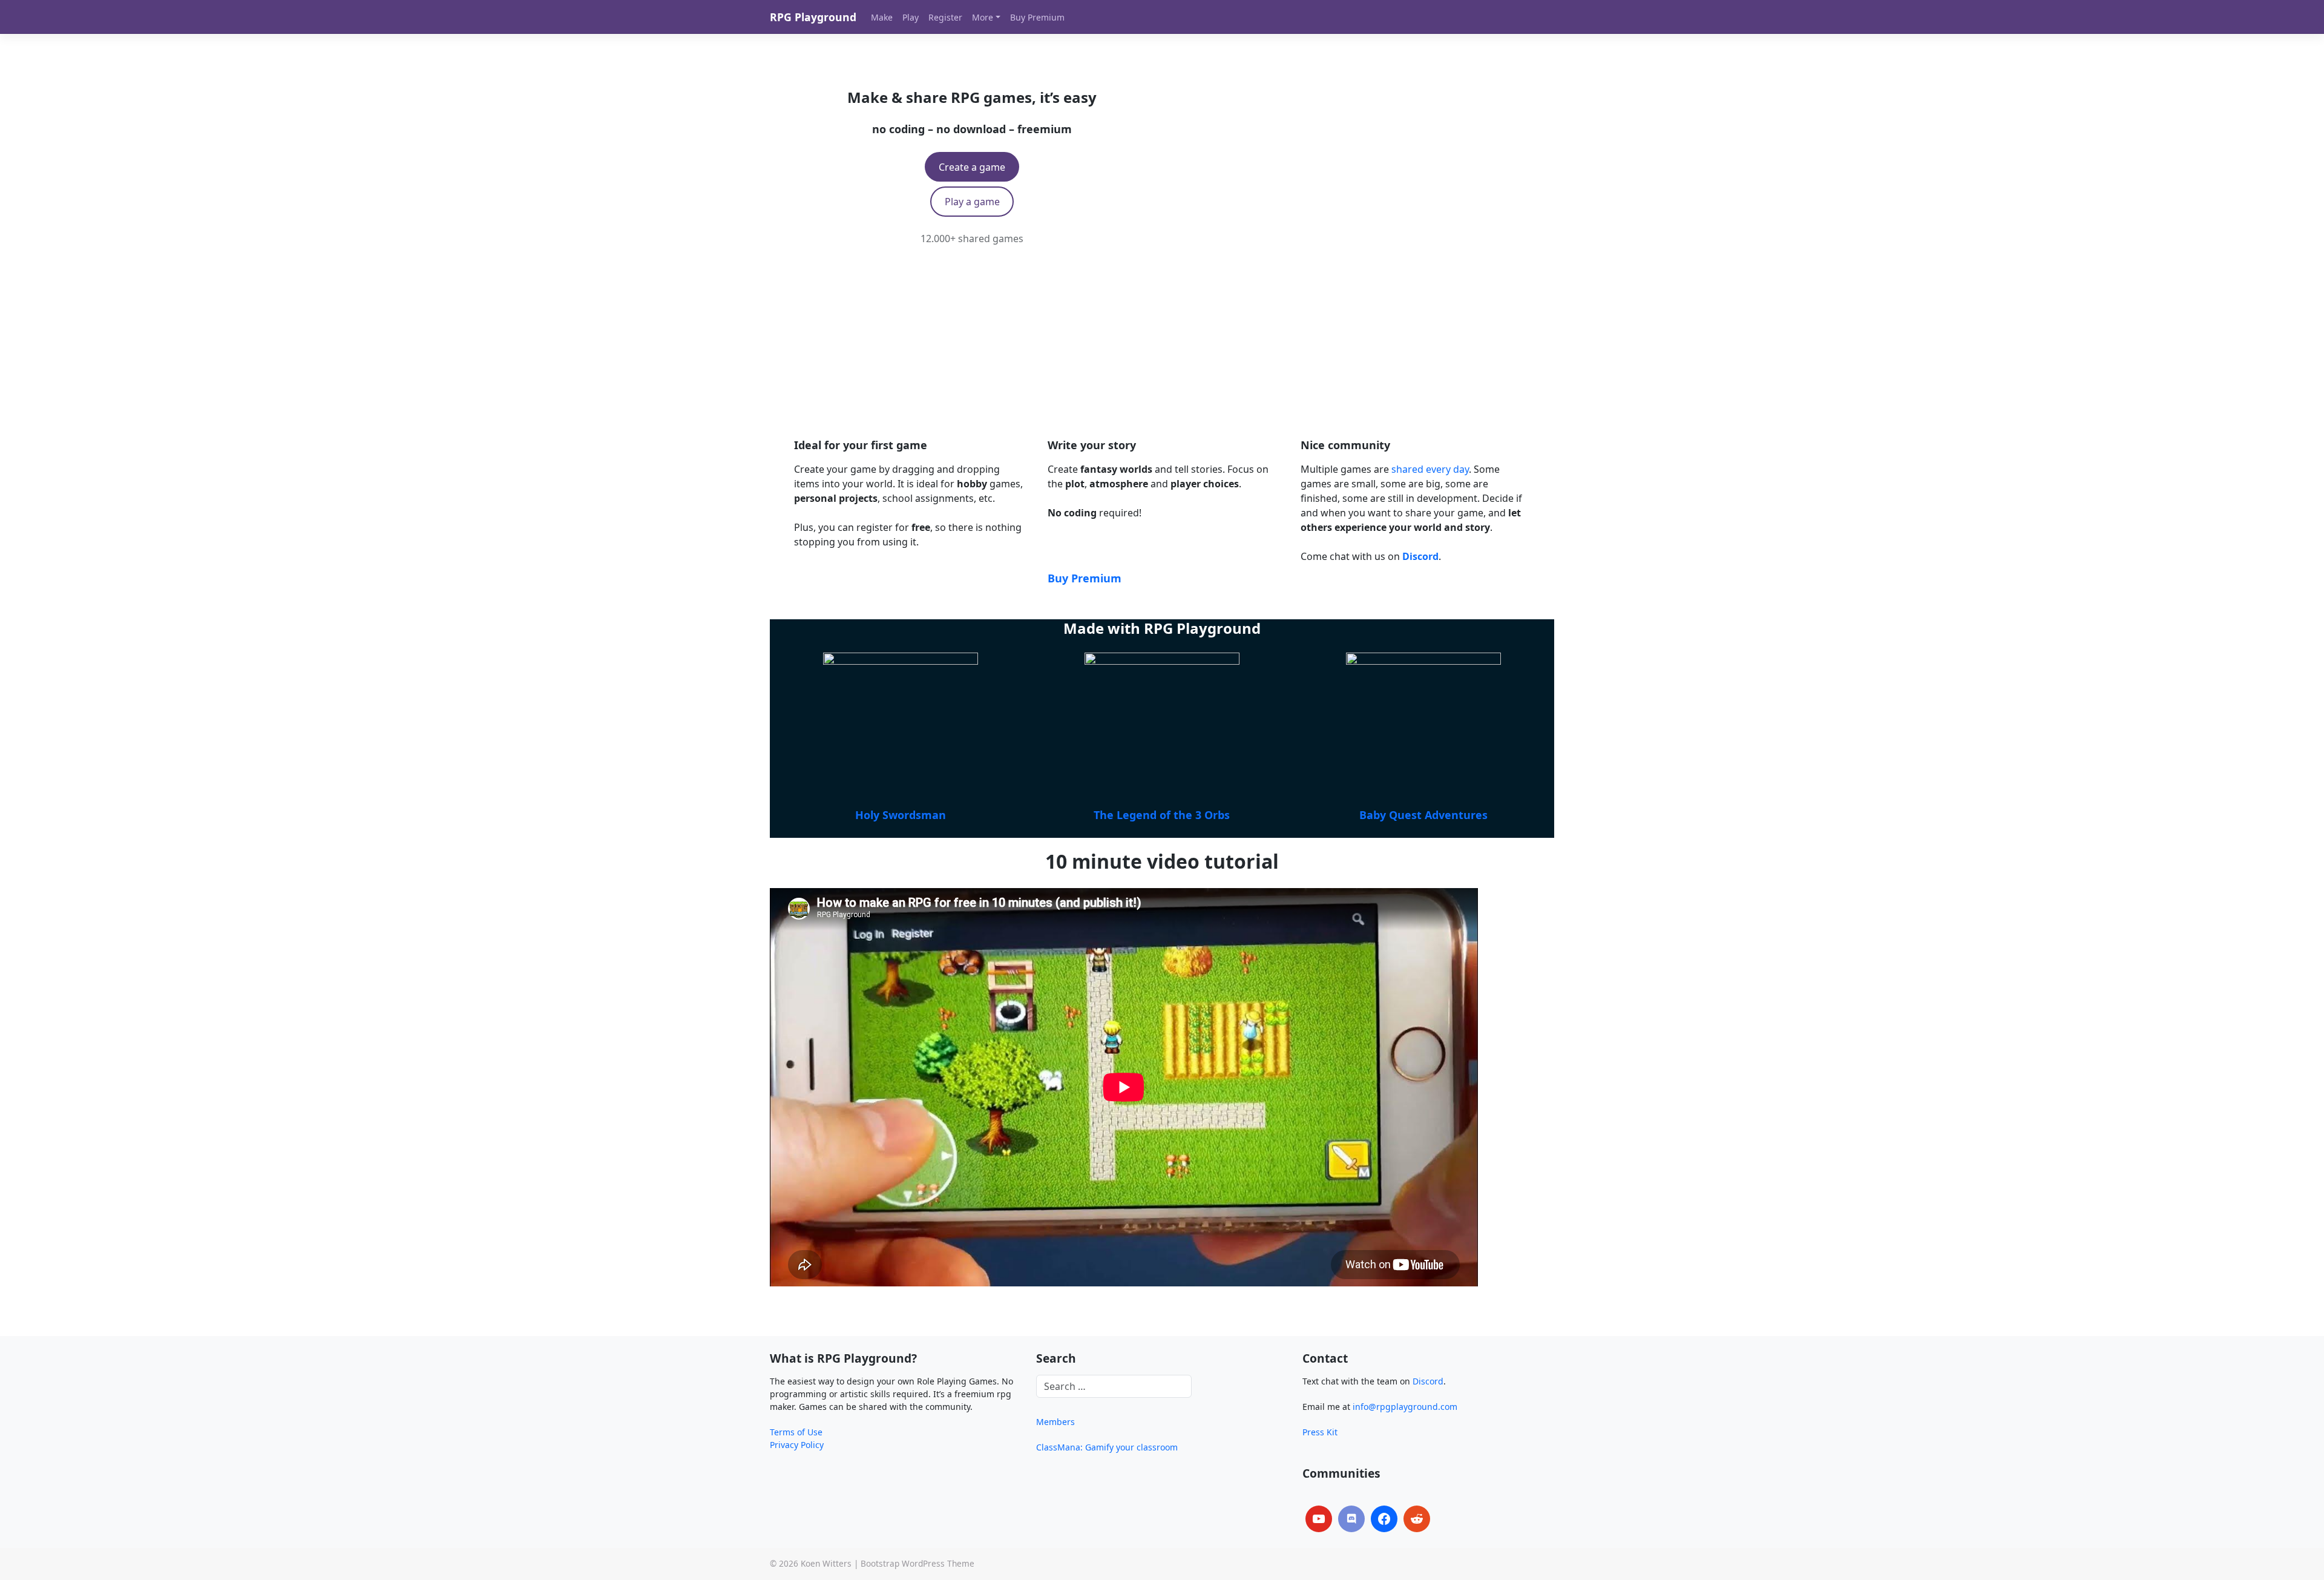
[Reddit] (1417, 1519)
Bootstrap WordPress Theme (917, 1563)
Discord (1428, 1381)
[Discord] (1351, 1519)
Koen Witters (826, 1563)
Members (1055, 1422)
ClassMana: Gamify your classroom (1107, 1447)
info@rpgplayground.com (1405, 1407)
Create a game (972, 167)
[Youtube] (1319, 1519)
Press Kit (1320, 1432)
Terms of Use (796, 1432)
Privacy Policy (797, 1445)
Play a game (972, 202)
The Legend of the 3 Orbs (1162, 815)
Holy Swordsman (901, 815)
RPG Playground (813, 17)
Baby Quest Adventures (1423, 815)
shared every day (1430, 469)
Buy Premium (1085, 578)
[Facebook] (1384, 1519)
